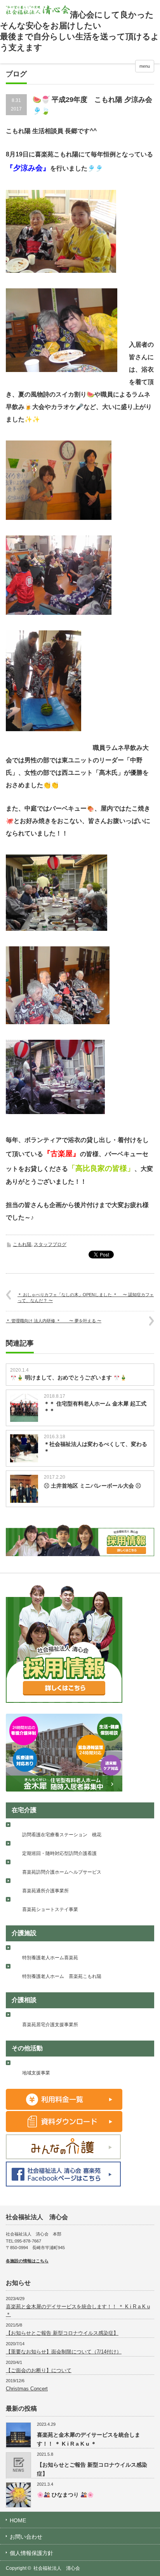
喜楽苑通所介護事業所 (45, 1891)
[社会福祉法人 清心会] (38, 10)
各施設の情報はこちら (27, 2261)
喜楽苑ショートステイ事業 (50, 1909)
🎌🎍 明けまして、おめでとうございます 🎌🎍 (68, 1377)
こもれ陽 (22, 1244)
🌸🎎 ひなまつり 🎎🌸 (65, 2495)
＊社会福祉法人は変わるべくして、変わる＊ (96, 1448)
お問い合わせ (26, 2537)
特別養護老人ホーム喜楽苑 (50, 1958)
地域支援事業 (36, 2073)
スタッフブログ (50, 1244)
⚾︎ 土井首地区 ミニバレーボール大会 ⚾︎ (92, 1486)
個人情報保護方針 (31, 2553)
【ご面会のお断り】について (39, 2370)
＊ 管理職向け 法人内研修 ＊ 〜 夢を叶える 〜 (54, 1321)
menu (145, 66)
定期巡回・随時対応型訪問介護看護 (59, 1853)
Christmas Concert (27, 2389)
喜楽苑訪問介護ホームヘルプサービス (62, 1872)
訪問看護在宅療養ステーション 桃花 (62, 1835)
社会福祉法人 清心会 (57, 2568)
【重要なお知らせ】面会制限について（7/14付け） (64, 2352)
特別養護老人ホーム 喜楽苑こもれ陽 (62, 1976)
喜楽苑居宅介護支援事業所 (50, 2025)
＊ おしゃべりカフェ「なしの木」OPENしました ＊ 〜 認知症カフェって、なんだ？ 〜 (86, 1298)
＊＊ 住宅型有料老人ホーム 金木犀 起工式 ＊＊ (95, 1407)
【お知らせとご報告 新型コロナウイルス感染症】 (62, 2333)
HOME (18, 2520)
